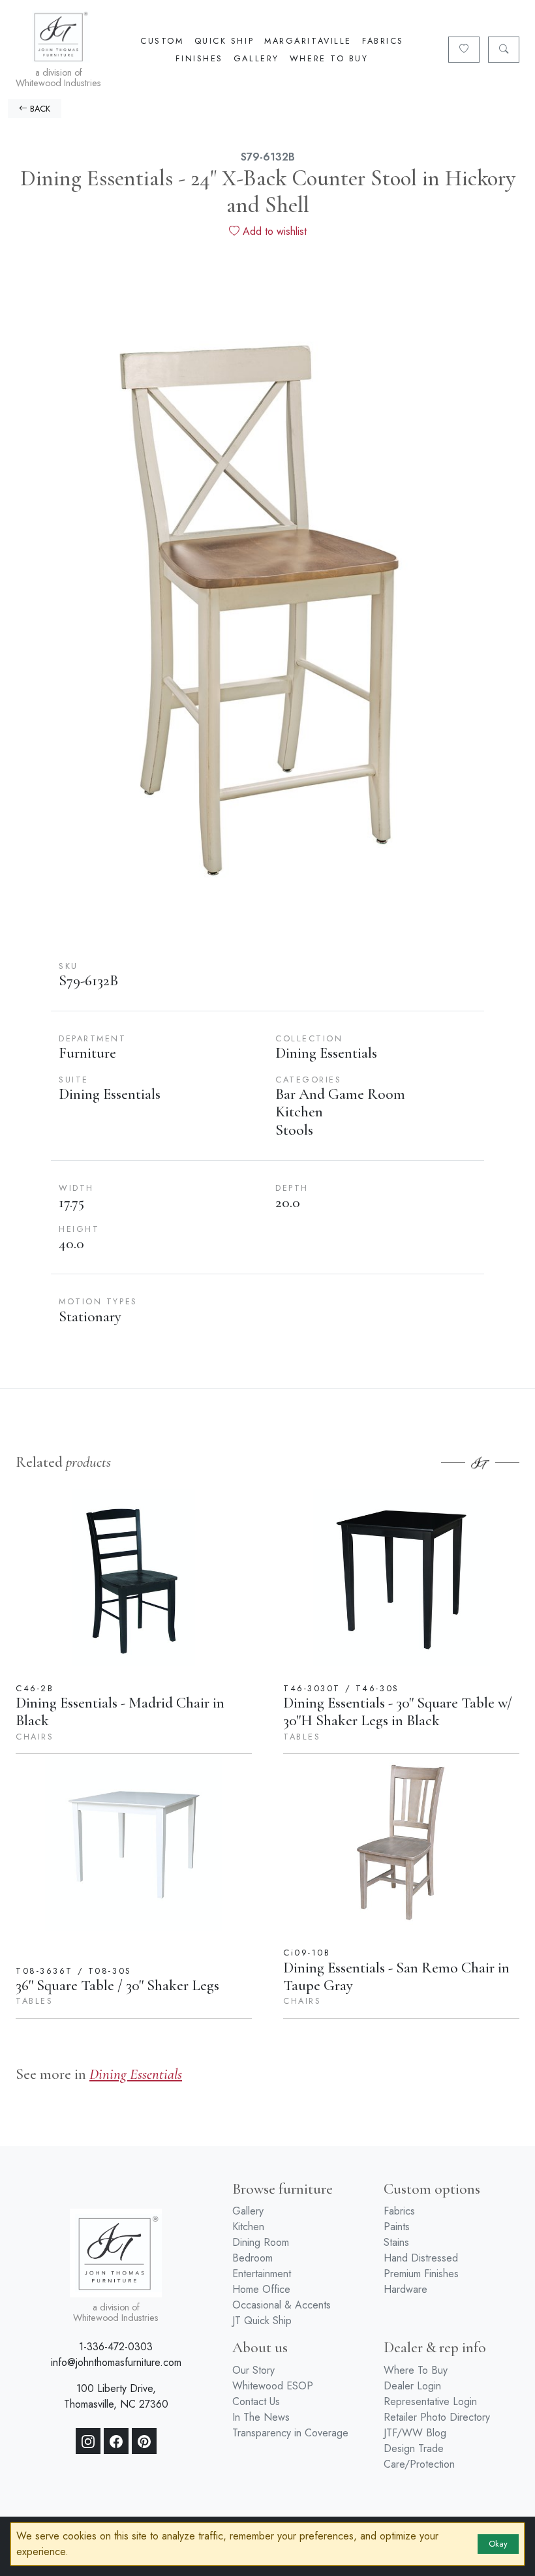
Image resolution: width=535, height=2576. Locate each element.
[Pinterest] (144, 2441)
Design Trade (414, 2448)
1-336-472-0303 (116, 2347)
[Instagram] (88, 2441)
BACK (39, 109)
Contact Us (256, 2401)
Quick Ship (224, 41)
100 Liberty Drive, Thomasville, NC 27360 (116, 2396)
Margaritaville (308, 41)
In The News (261, 2417)
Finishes (199, 58)
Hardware (405, 2289)
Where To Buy (329, 58)
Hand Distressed (421, 2258)
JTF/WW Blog (415, 2433)
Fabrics (383, 41)
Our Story (253, 2370)
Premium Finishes (421, 2274)
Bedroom (252, 2258)
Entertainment (262, 2274)
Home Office (261, 2289)
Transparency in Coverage (290, 2433)
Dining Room (261, 2242)
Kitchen (248, 2227)
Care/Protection (419, 2464)
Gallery (256, 58)
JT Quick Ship (262, 2321)
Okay (498, 2544)
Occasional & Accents (282, 2305)
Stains (396, 2242)
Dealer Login (412, 2386)
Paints (397, 2227)
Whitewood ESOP (273, 2386)
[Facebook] (116, 2441)
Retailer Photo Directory (437, 2417)
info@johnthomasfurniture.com (116, 2362)
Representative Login (430, 2401)
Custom (162, 41)
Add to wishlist (273, 231)
